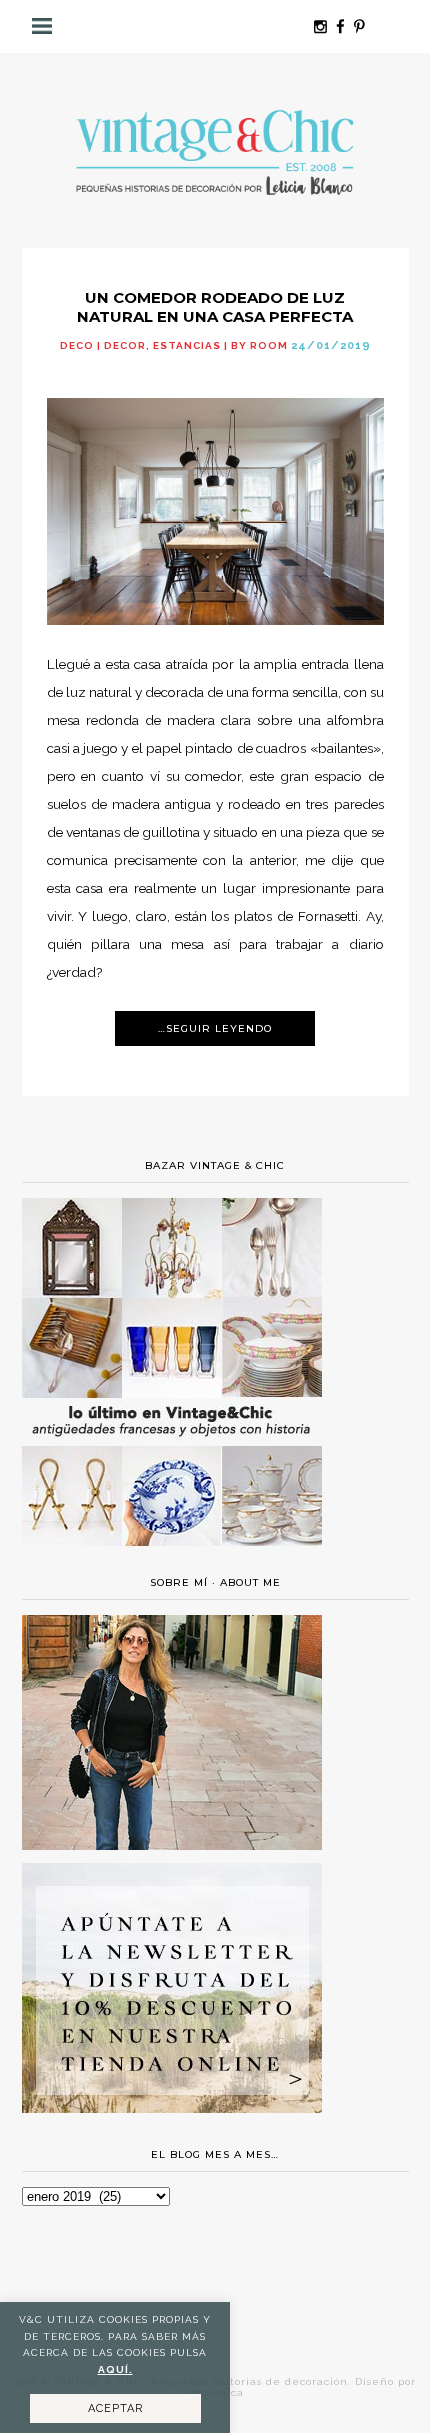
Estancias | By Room (220, 345)
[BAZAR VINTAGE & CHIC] (172, 1558)
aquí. (115, 2369)
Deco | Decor (103, 345)
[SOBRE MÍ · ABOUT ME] (172, 1845)
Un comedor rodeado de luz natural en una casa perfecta (215, 307)
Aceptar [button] (115, 2408)
